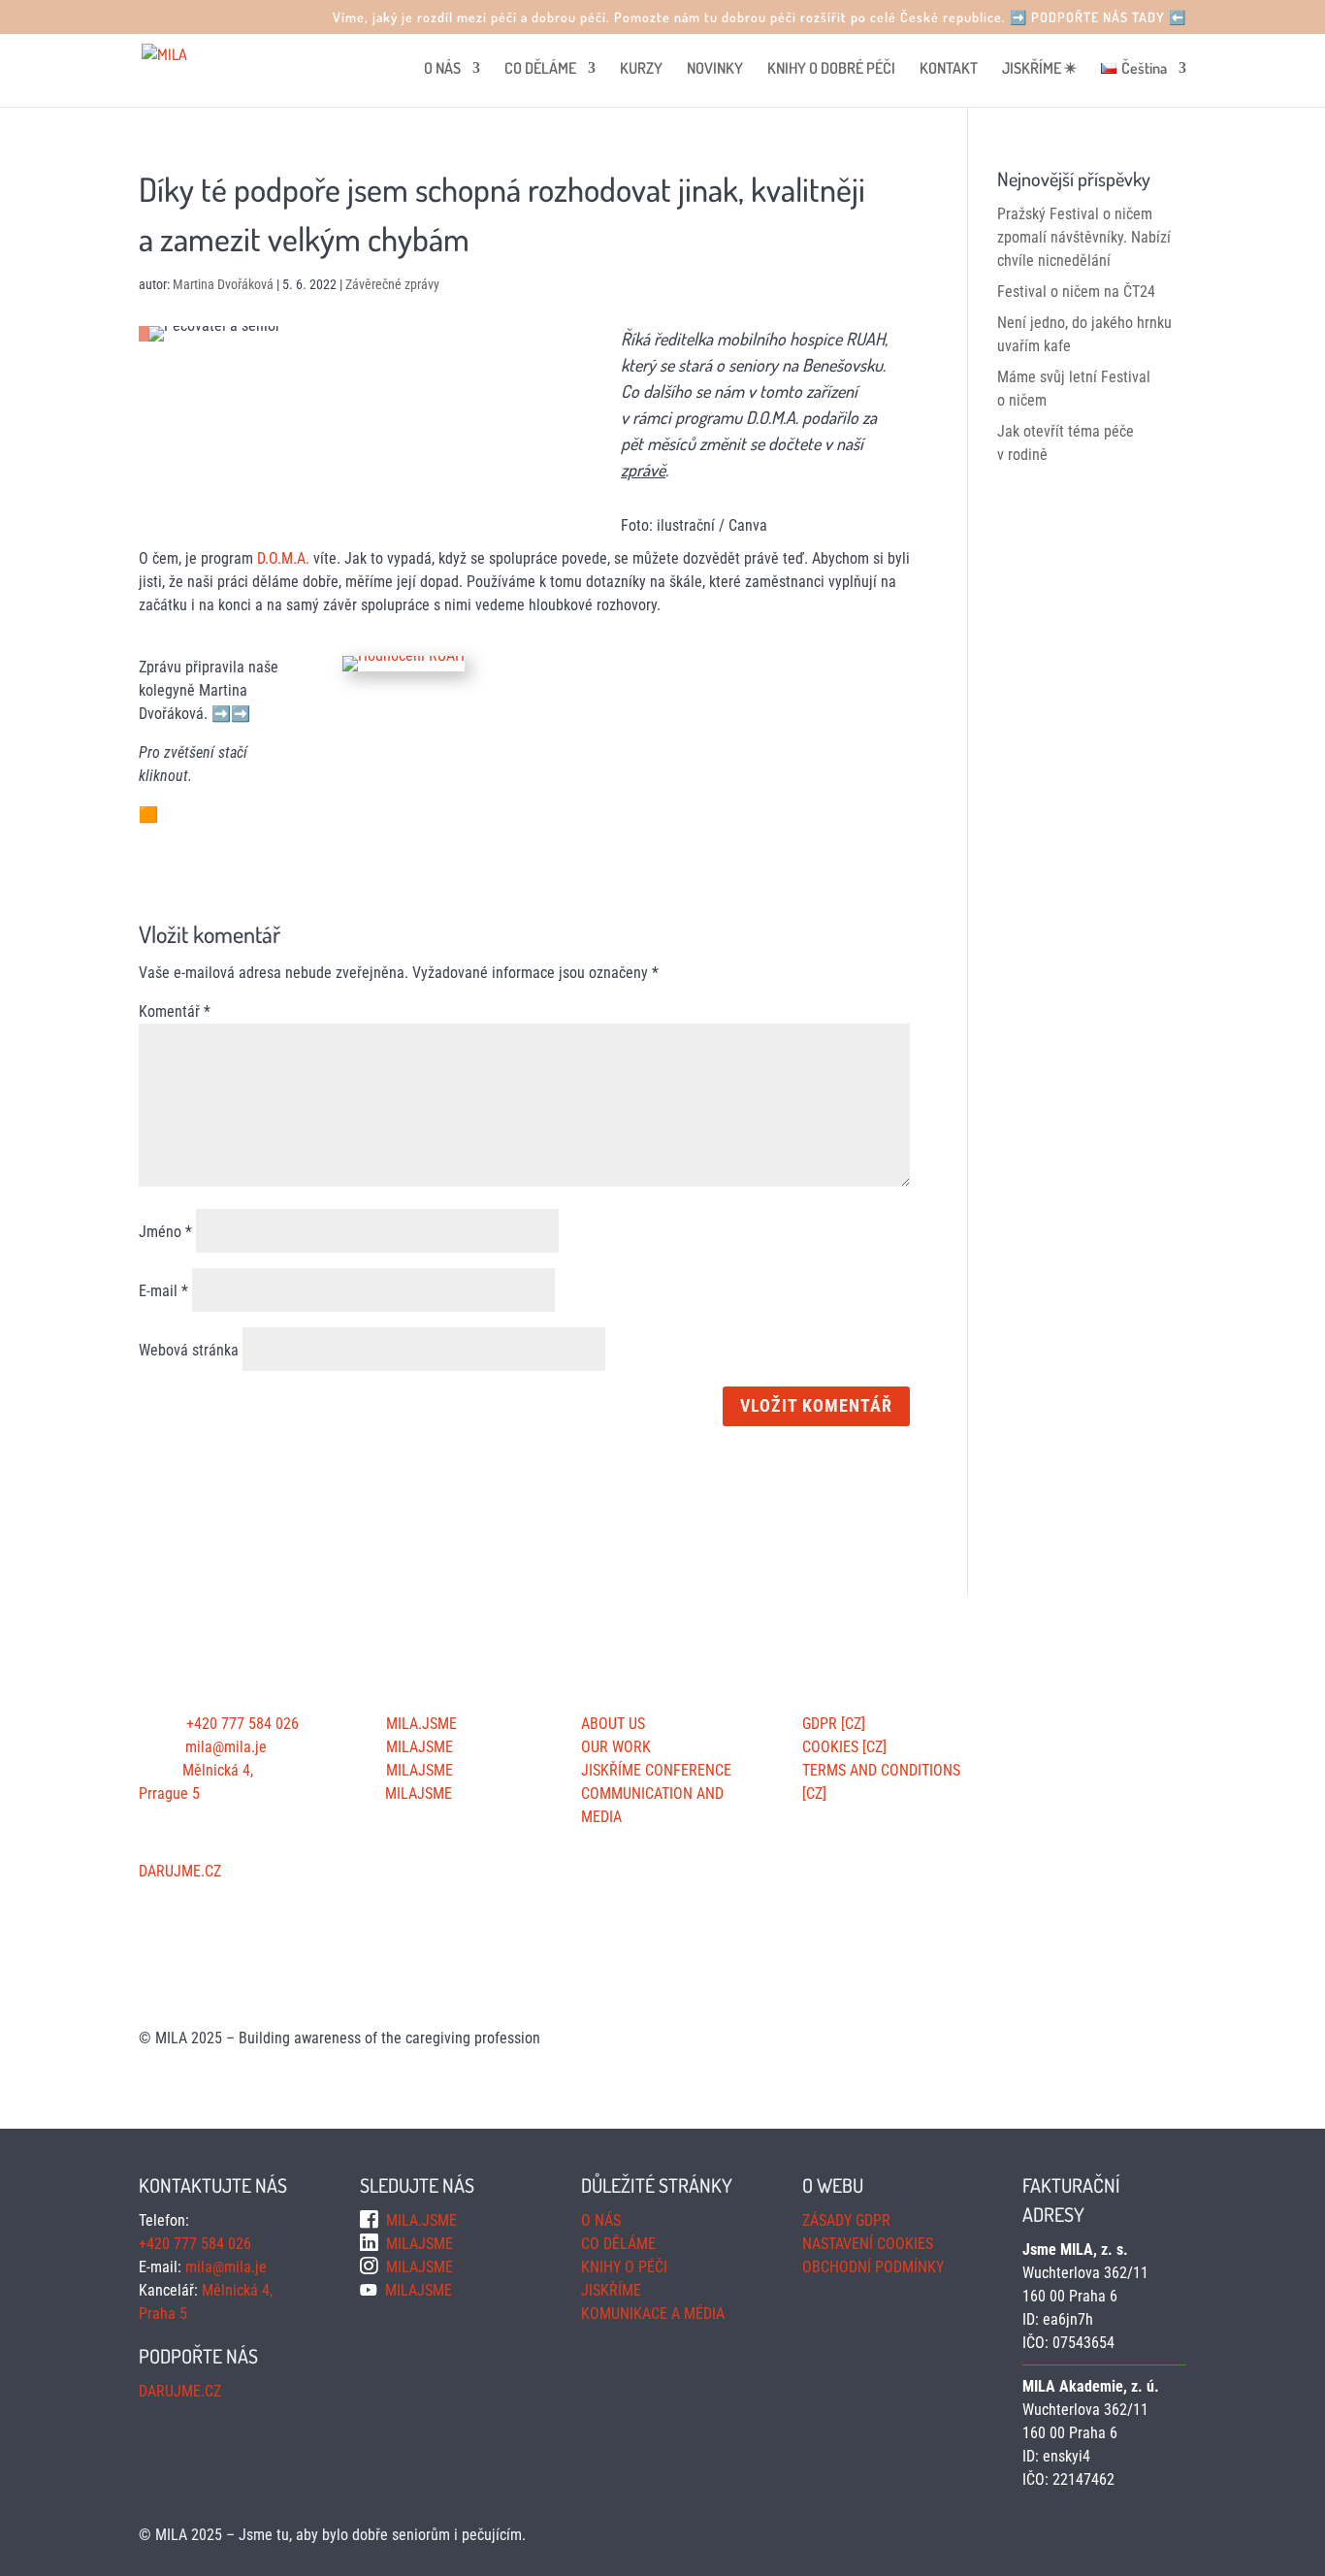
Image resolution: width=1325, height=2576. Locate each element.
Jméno (165, 1232)
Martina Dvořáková (223, 284)
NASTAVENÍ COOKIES (868, 2244)
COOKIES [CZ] (844, 1747)
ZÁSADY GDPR (846, 2220)
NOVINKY (715, 69)
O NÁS (442, 69)
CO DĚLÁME (540, 69)
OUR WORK (616, 1747)
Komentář (175, 1011)
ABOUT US (613, 1724)
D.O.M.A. (283, 558)
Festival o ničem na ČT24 (1076, 292)
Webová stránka (189, 1350)
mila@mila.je (226, 1747)
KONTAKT (949, 69)
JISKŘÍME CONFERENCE (656, 1770)
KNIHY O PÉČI (624, 2267)
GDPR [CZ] (834, 1724)
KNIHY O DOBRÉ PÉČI (831, 69)
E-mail (163, 1291)
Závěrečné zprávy (392, 284)
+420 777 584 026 (242, 1724)
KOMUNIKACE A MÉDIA (653, 2314)
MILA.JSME (420, 1724)
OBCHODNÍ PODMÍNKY (873, 2267)
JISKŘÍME (611, 2290)
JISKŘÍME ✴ (1039, 69)
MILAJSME (418, 1747)
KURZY (641, 69)
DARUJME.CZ (180, 1871)
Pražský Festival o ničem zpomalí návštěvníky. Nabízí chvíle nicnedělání (1084, 237)
